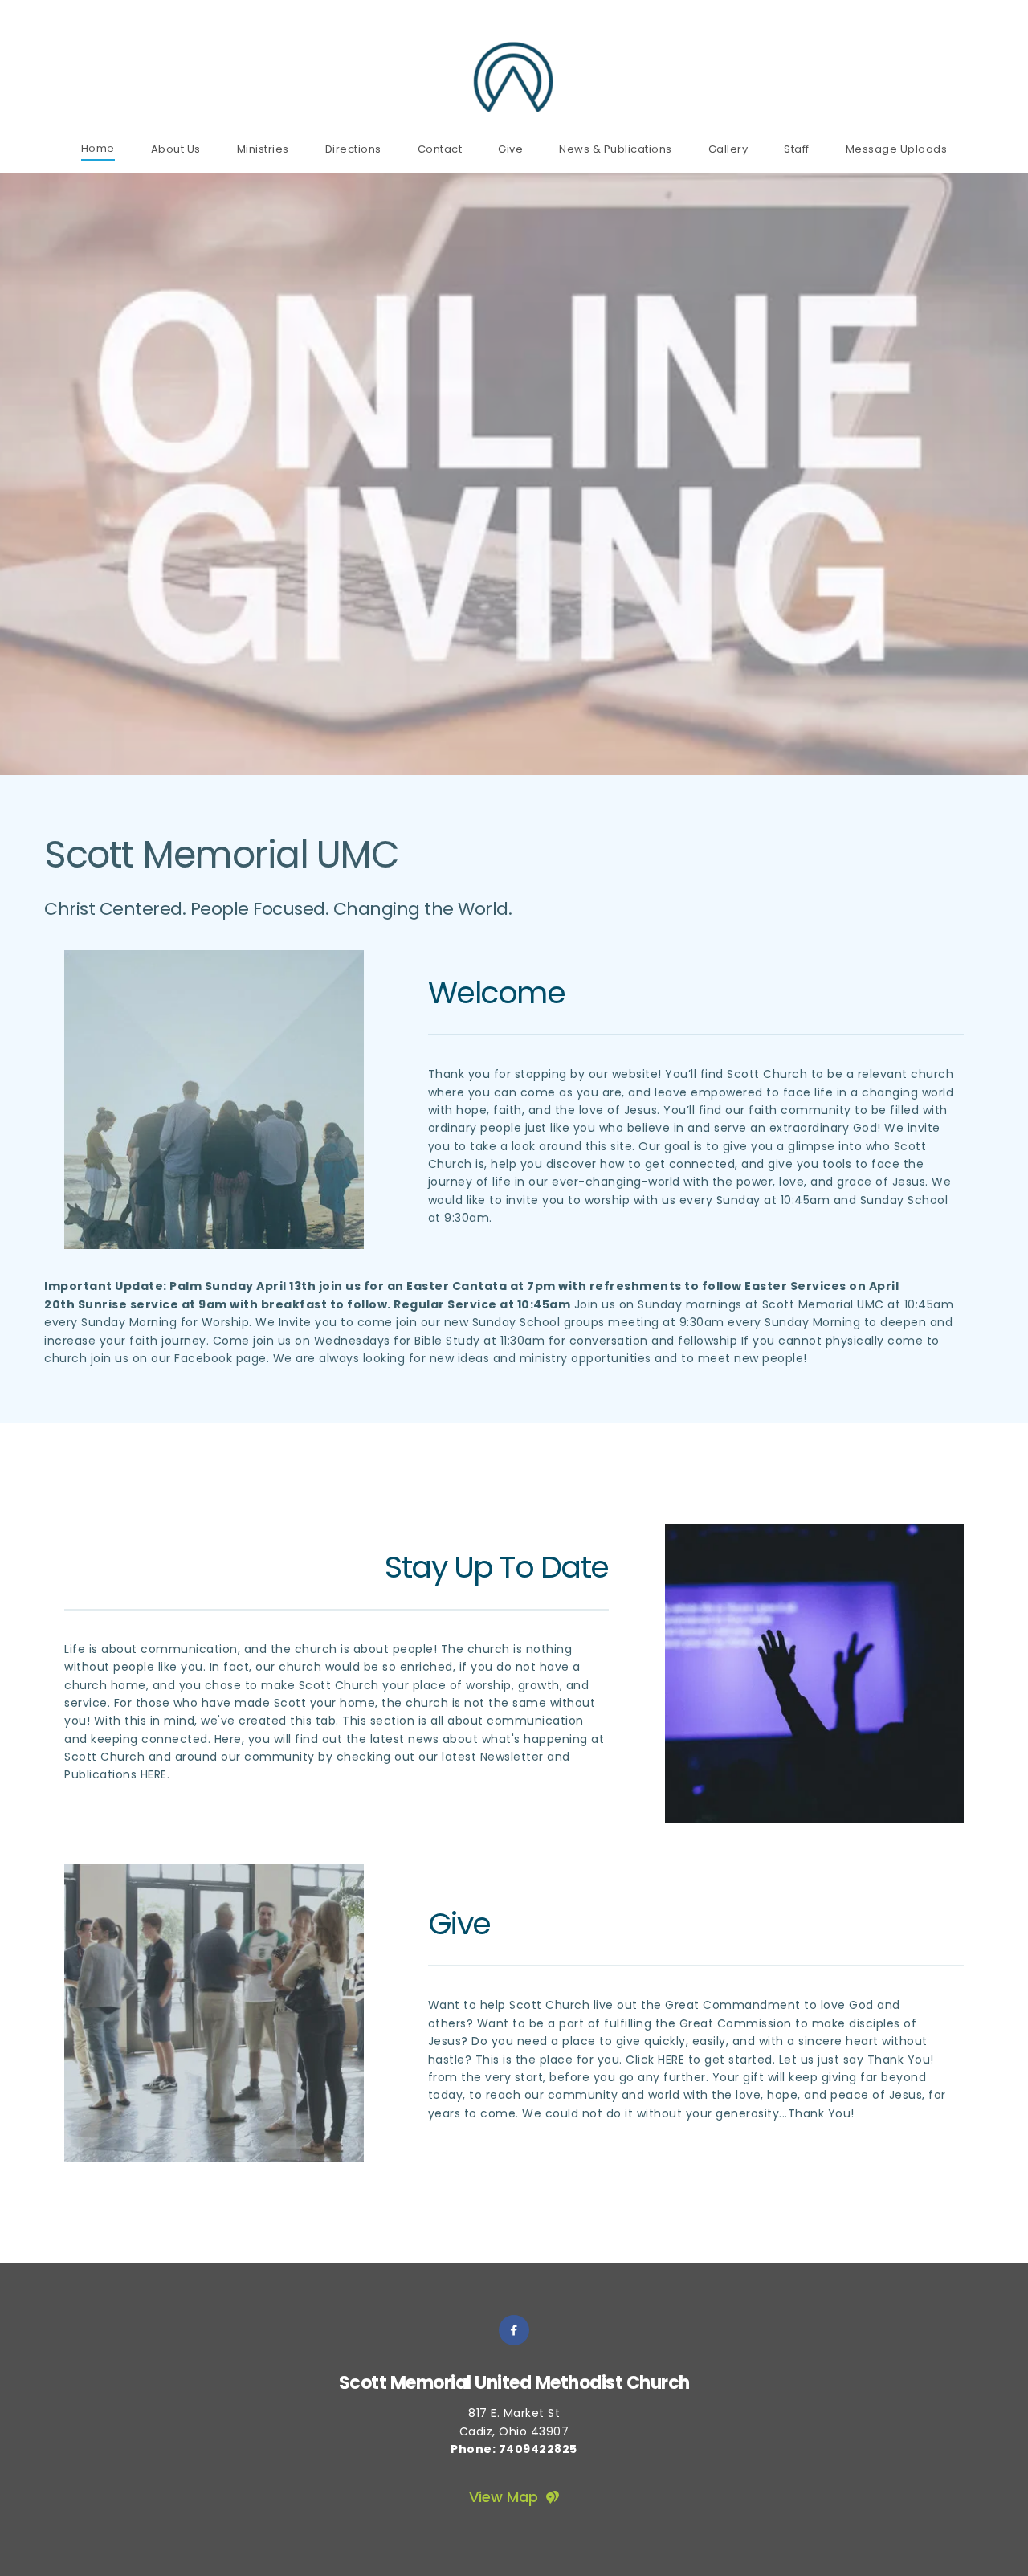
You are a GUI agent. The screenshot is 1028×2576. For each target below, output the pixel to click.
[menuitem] (98, 148)
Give (459, 1923)
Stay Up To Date (497, 1567)
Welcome (497, 992)
